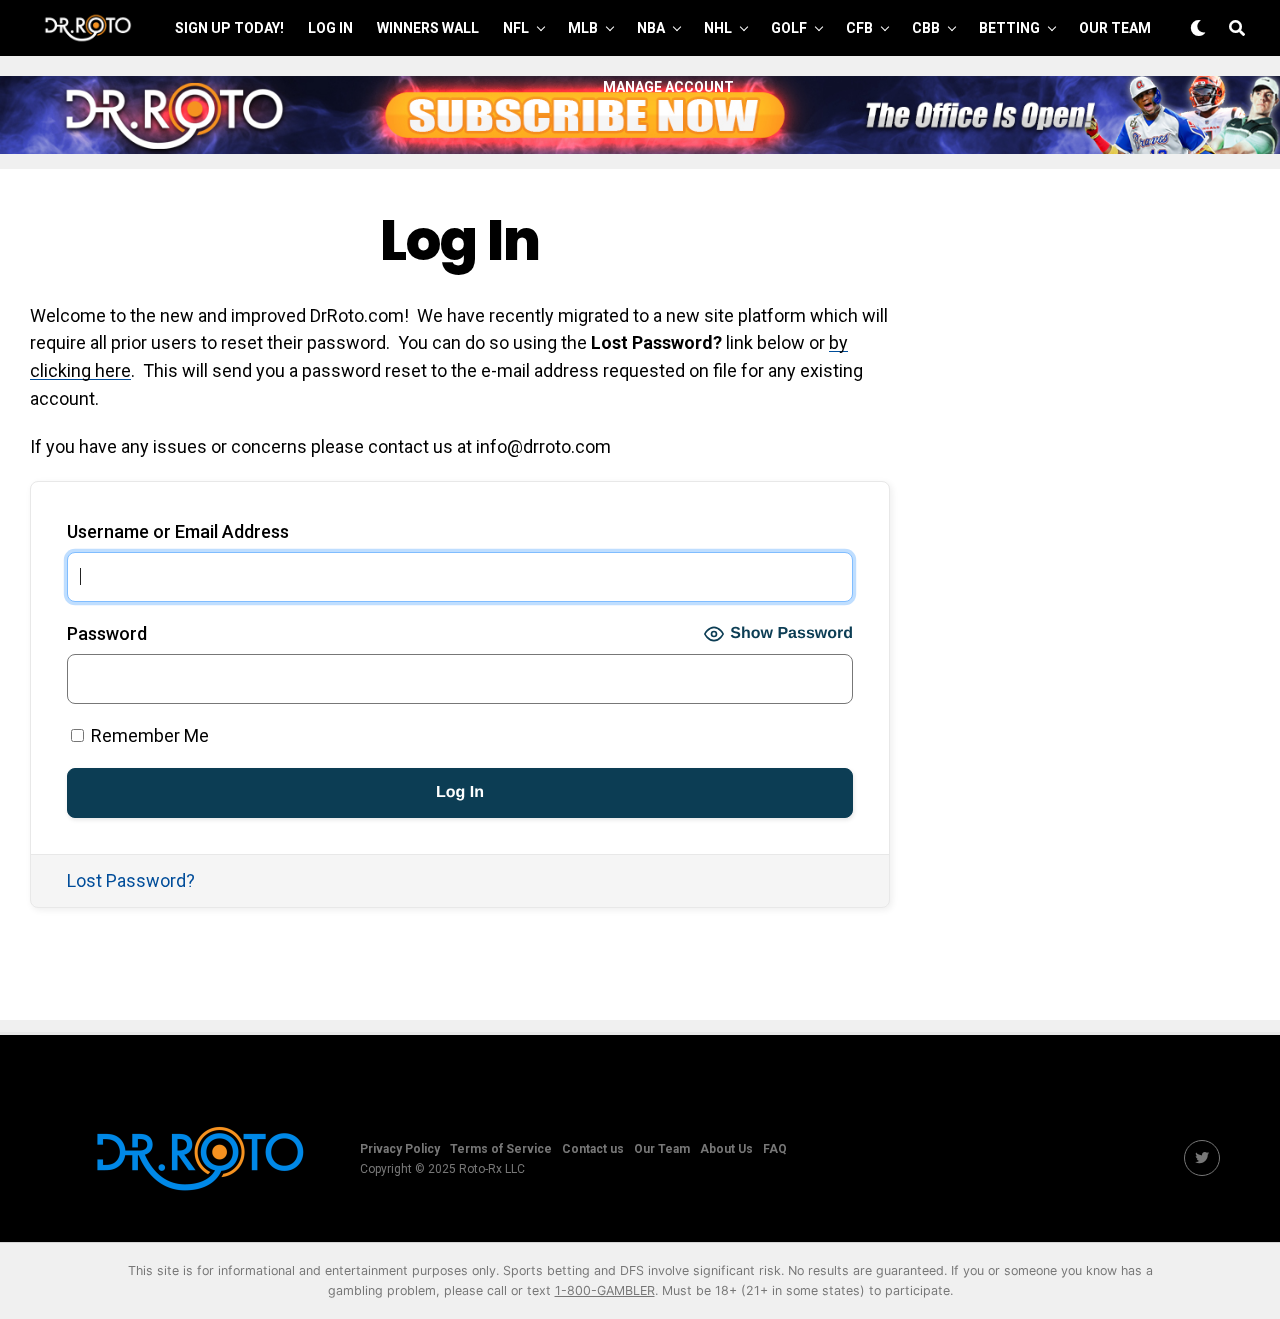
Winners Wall (428, 28)
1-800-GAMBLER (605, 1290)
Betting (1009, 28)
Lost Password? (131, 880)
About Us (726, 1149)
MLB (583, 28)
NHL (718, 28)
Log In (330, 28)
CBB (926, 28)
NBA (651, 28)
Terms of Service (501, 1149)
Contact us (593, 1149)
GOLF (789, 28)
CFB (859, 28)
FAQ (775, 1149)
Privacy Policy (400, 1149)
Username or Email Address (178, 531)
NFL (516, 28)
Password (107, 633)
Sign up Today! (229, 28)
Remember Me (148, 735)
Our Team (1115, 28)
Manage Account (668, 87)
